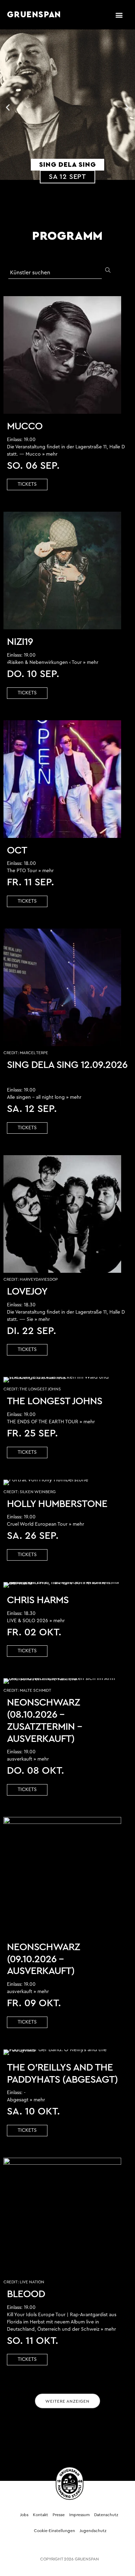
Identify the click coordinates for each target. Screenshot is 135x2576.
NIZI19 (20, 642)
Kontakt (40, 2515)
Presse (59, 2515)
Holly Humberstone (57, 1504)
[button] (119, 15)
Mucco (25, 426)
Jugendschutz (93, 2531)
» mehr (50, 454)
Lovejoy (27, 1292)
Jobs (24, 2515)
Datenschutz (106, 2515)
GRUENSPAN (34, 15)
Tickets (27, 484)
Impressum (79, 2515)
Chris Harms (38, 1600)
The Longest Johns (55, 1401)
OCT (17, 851)
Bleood (26, 2294)
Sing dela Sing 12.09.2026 (67, 1065)
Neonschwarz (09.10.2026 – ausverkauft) (43, 1959)
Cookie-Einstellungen (55, 2531)
